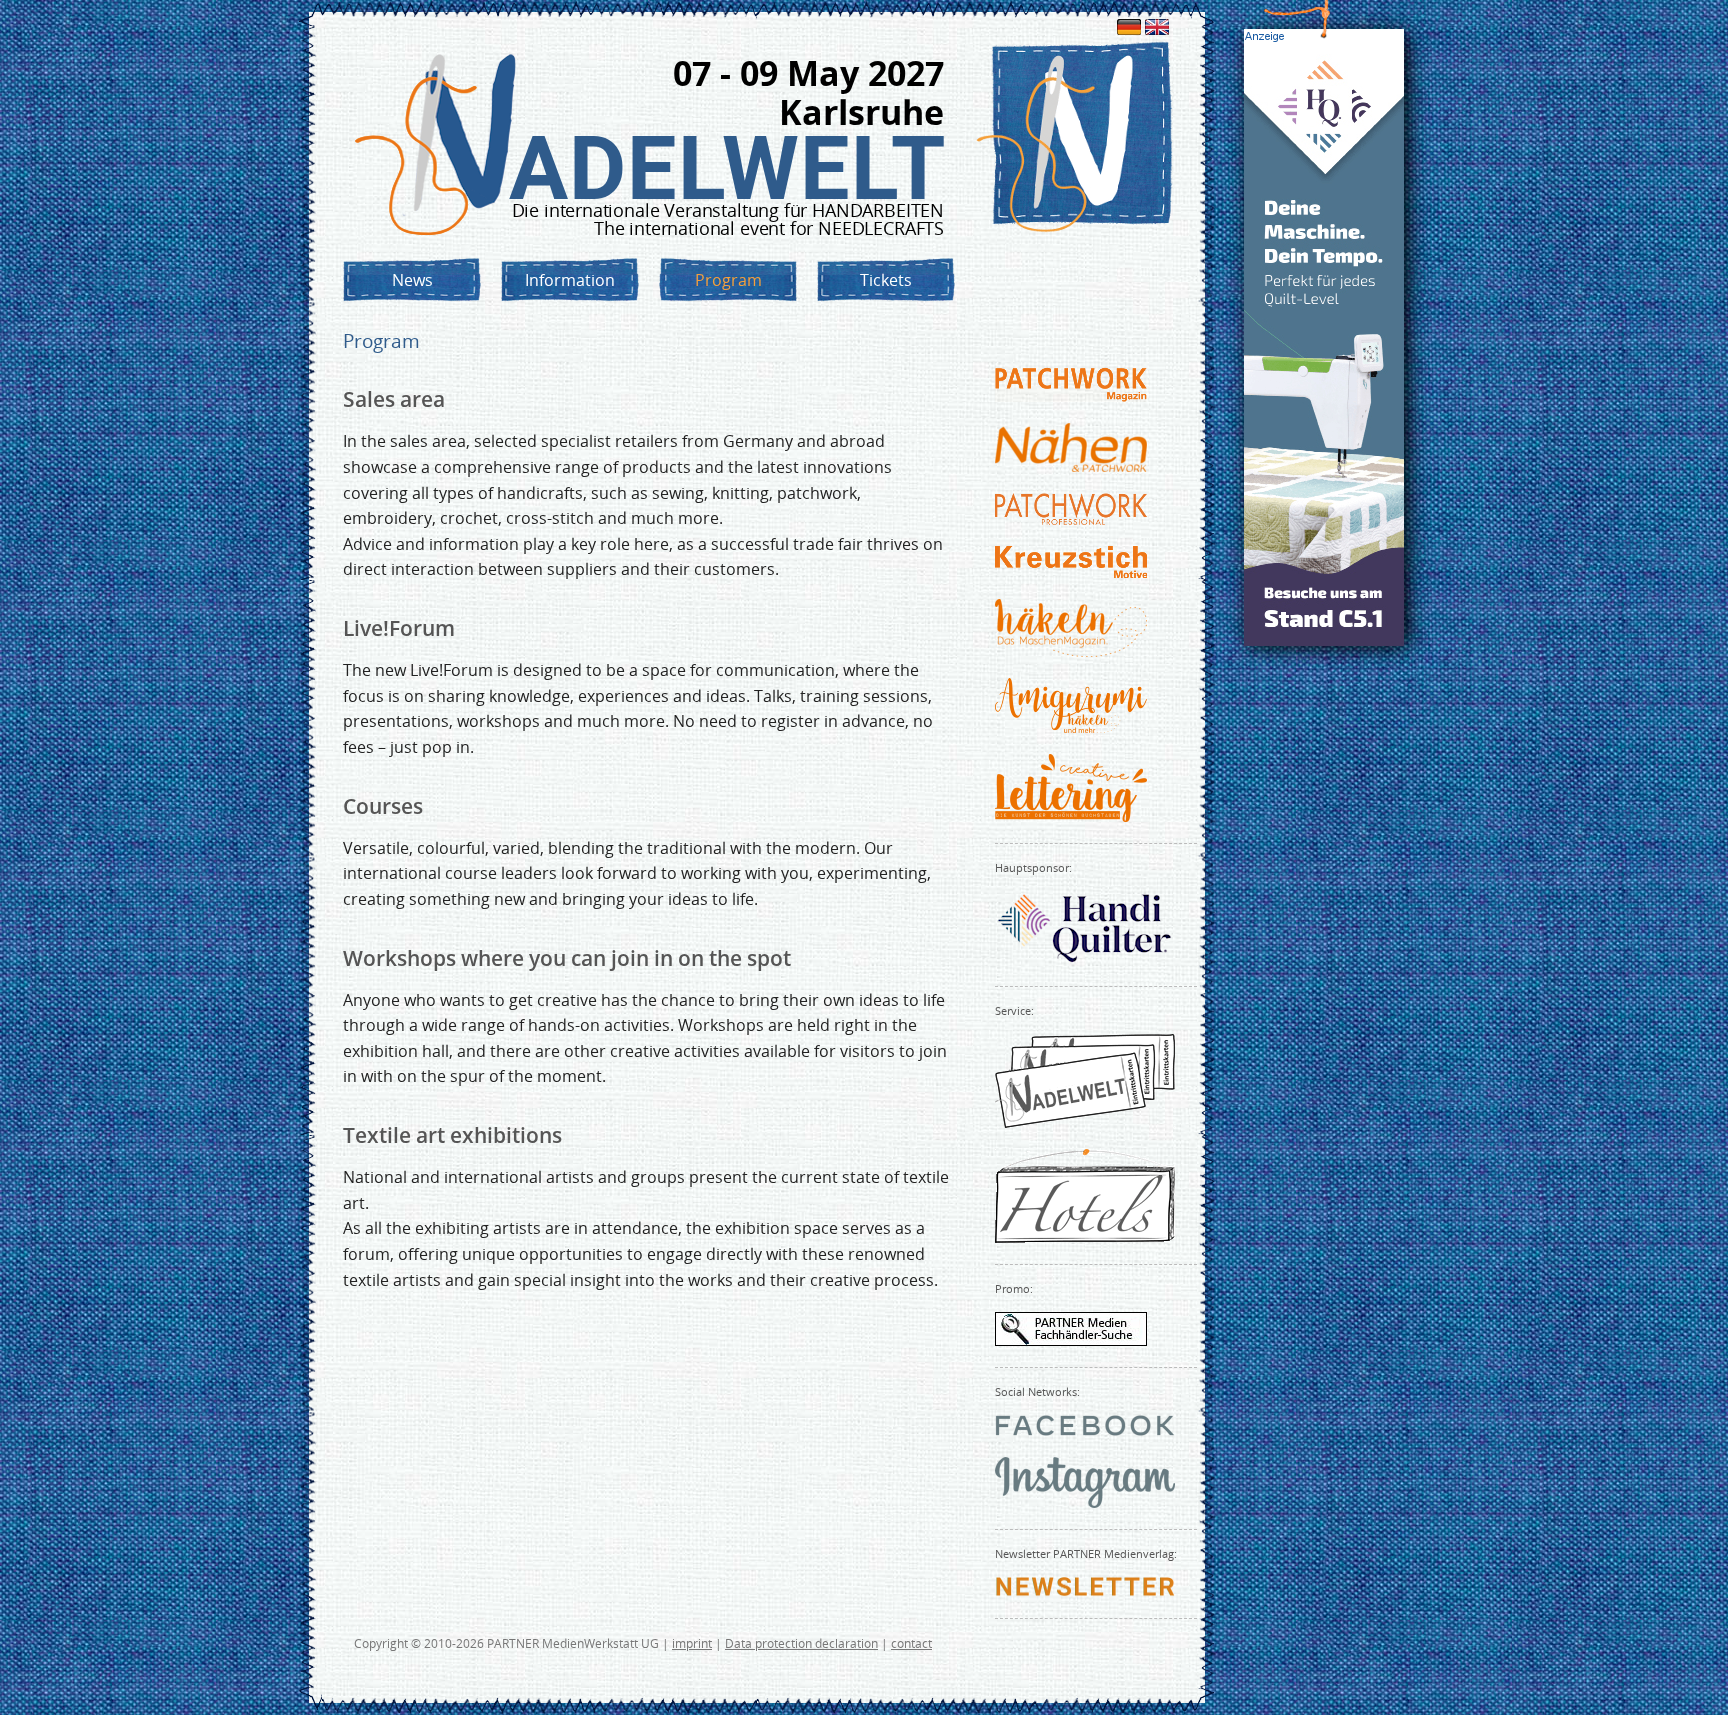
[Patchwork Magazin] (1071, 396)
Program (728, 280)
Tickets (886, 280)
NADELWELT (727, 168)
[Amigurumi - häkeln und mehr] (1071, 727)
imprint (692, 1643)
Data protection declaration (801, 1643)
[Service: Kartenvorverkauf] (1085, 1122)
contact (911, 1643)
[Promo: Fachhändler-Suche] (1071, 1340)
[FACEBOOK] (1085, 1430)
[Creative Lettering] (1071, 816)
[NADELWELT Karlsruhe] (438, 145)
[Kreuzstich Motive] (1071, 572)
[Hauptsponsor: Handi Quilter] (1085, 959)
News (412, 280)
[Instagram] (1085, 1502)
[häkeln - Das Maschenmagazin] (1071, 651)
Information (570, 280)
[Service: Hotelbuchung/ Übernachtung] (1085, 1237)
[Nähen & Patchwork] (1071, 466)
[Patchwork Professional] (1071, 519)
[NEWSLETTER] (1085, 1591)
